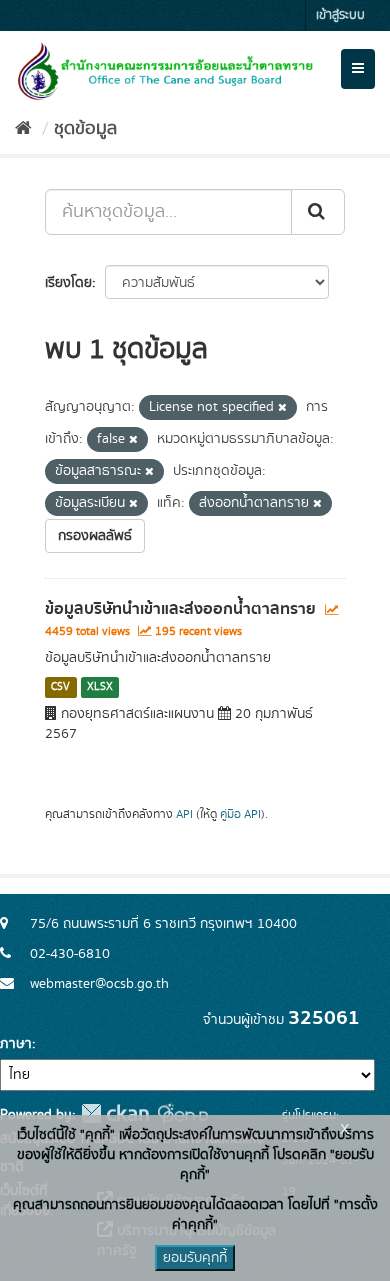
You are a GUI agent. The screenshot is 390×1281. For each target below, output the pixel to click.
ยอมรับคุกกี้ (195, 1258)
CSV (60, 687)
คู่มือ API (240, 814)
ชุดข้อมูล (85, 129)
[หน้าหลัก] (23, 129)
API (184, 814)
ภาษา (16, 1044)
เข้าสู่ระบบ (340, 15)
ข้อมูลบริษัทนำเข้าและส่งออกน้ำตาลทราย (180, 609)
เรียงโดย (68, 283)
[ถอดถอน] (282, 408)
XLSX (100, 687)
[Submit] (318, 212)
